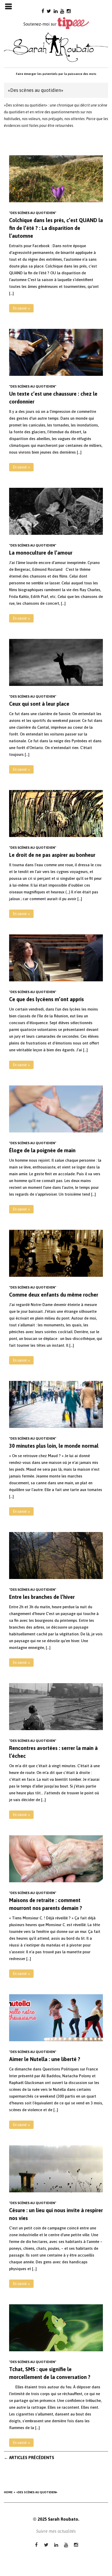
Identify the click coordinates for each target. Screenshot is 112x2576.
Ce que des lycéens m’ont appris (46, 999)
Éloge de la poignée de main (42, 1150)
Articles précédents (29, 2458)
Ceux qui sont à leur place (39, 704)
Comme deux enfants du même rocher (54, 1295)
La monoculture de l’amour (41, 553)
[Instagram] (69, 11)
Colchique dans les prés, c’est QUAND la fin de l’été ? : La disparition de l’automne (56, 228)
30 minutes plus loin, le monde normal (54, 1446)
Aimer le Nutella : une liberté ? (45, 2059)
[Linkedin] (56, 11)
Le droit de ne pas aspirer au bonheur (52, 855)
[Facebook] (43, 11)
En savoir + (21, 308)
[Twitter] (49, 11)
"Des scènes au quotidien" (33, 213)
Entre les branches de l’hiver (42, 1597)
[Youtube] (62, 11)
